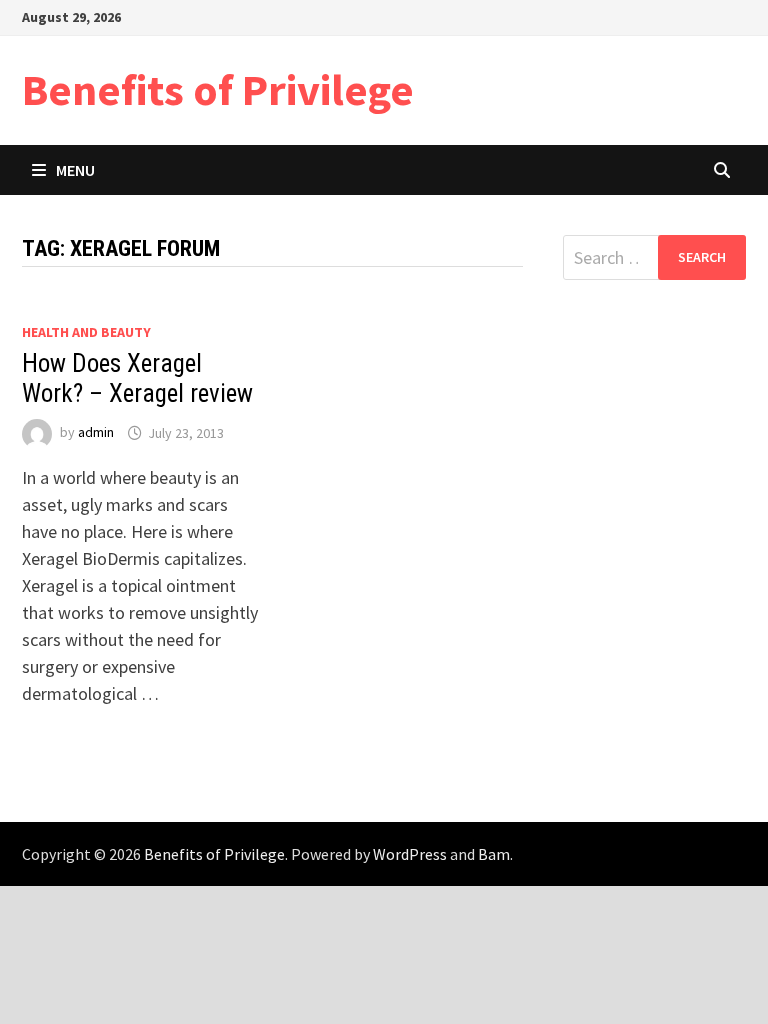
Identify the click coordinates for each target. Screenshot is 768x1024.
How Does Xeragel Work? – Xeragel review (137, 378)
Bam (494, 854)
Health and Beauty (86, 332)
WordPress (410, 854)
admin (96, 433)
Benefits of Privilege (218, 89)
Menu (75, 170)
